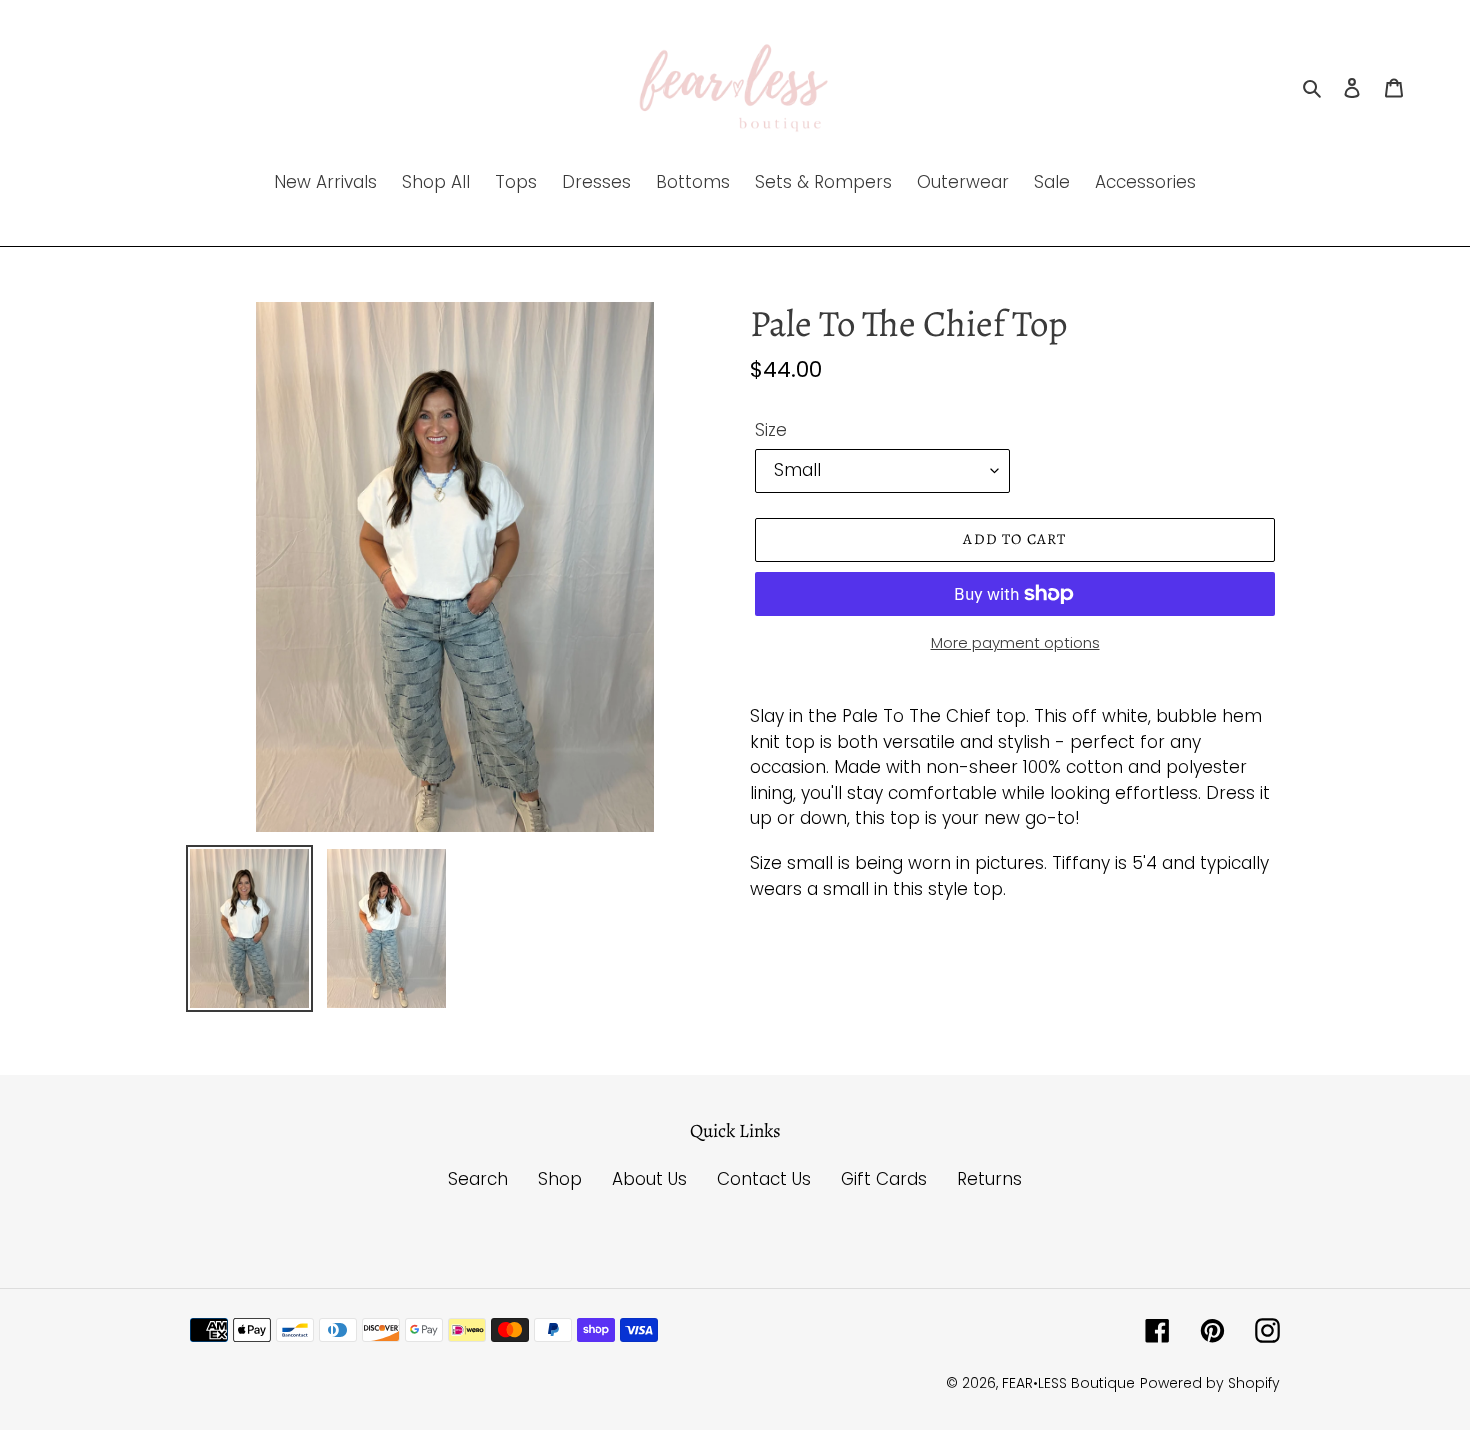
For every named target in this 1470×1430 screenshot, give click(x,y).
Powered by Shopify (1210, 1383)
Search (478, 1179)
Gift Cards (884, 1179)
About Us (649, 1179)
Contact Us (764, 1179)
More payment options (1015, 642)
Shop (560, 1179)
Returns (989, 1179)
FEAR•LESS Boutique (1068, 1383)
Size (771, 430)
